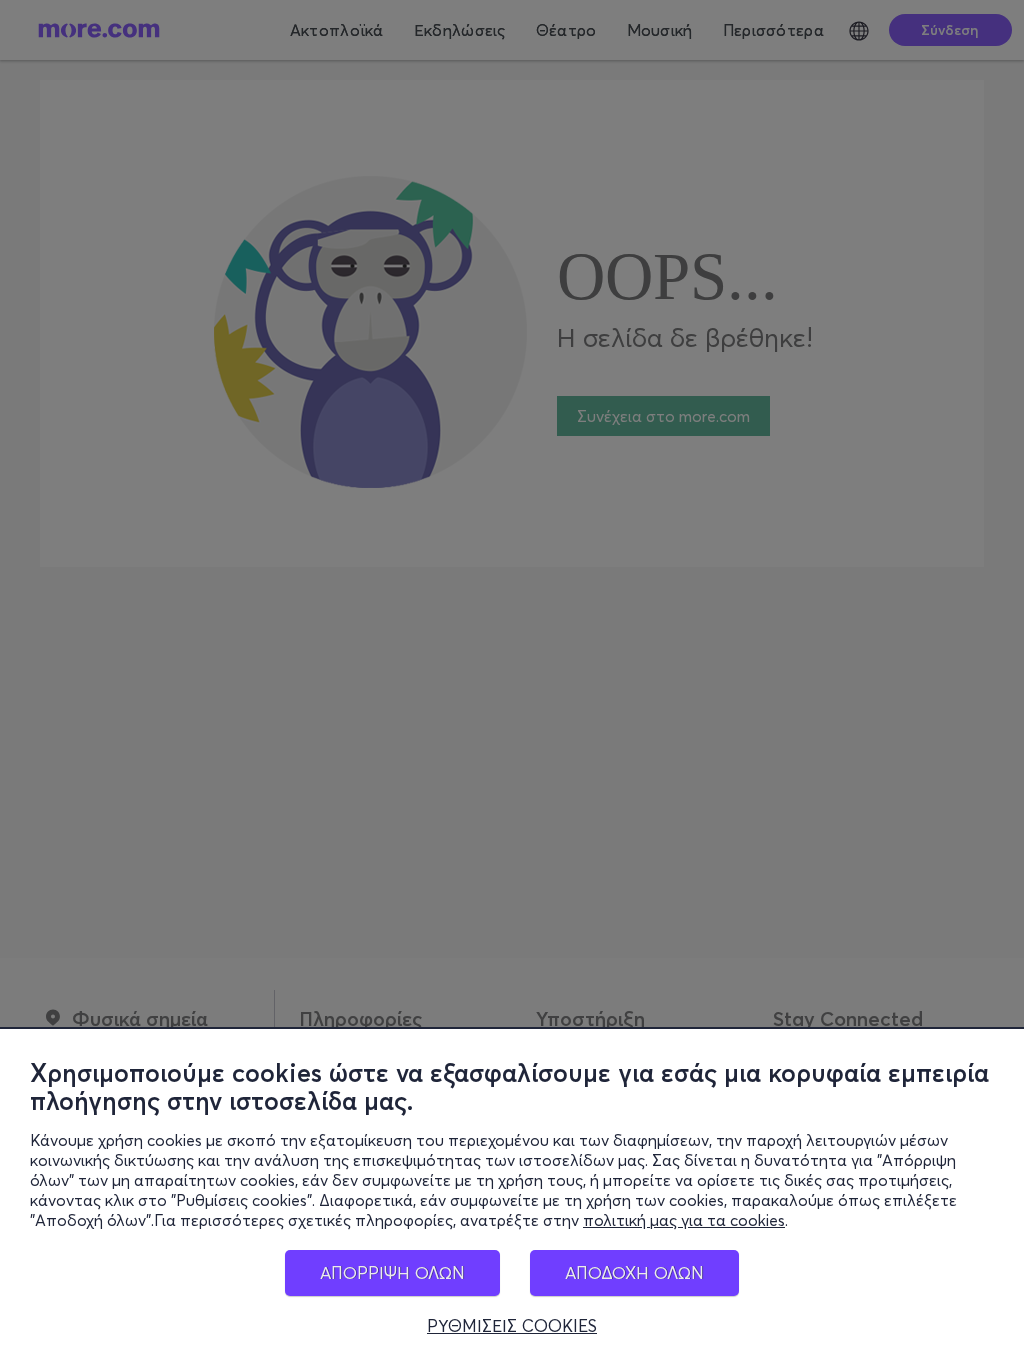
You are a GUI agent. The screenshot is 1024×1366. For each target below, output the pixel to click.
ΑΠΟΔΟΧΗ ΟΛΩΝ (634, 1272)
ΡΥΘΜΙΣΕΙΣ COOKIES (512, 1326)
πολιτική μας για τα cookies (684, 1220)
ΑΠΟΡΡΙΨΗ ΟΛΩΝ (392, 1272)
